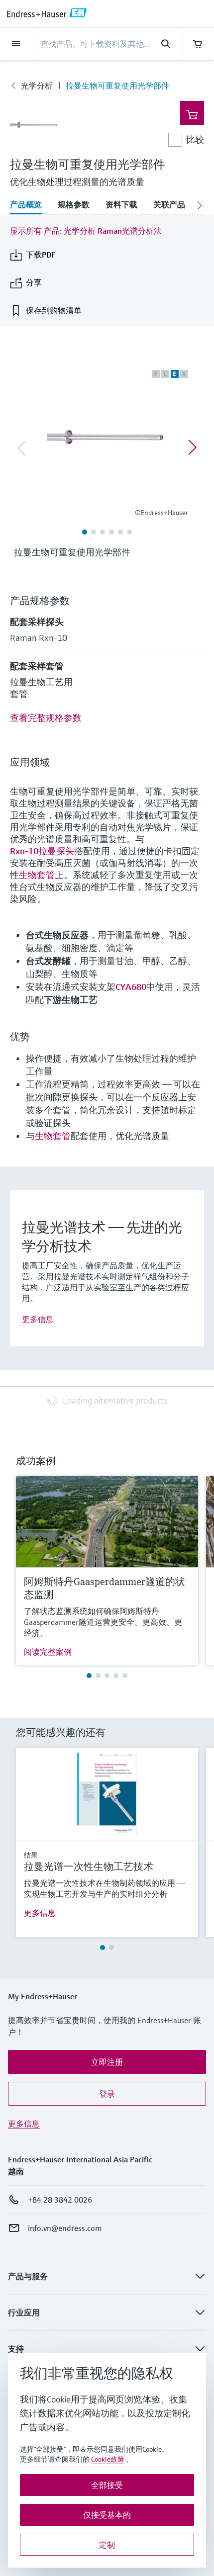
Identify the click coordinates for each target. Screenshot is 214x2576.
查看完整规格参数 (46, 718)
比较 (195, 139)
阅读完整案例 (48, 1652)
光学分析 (37, 86)
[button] (107, 2062)
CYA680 (131, 987)
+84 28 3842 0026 (60, 2200)
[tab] (30, 205)
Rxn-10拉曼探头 (42, 851)
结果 (31, 1855)
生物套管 (37, 875)
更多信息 (38, 1319)
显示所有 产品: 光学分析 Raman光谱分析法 (86, 231)
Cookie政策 (108, 2459)
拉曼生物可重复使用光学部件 (117, 86)
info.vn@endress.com (65, 2228)
